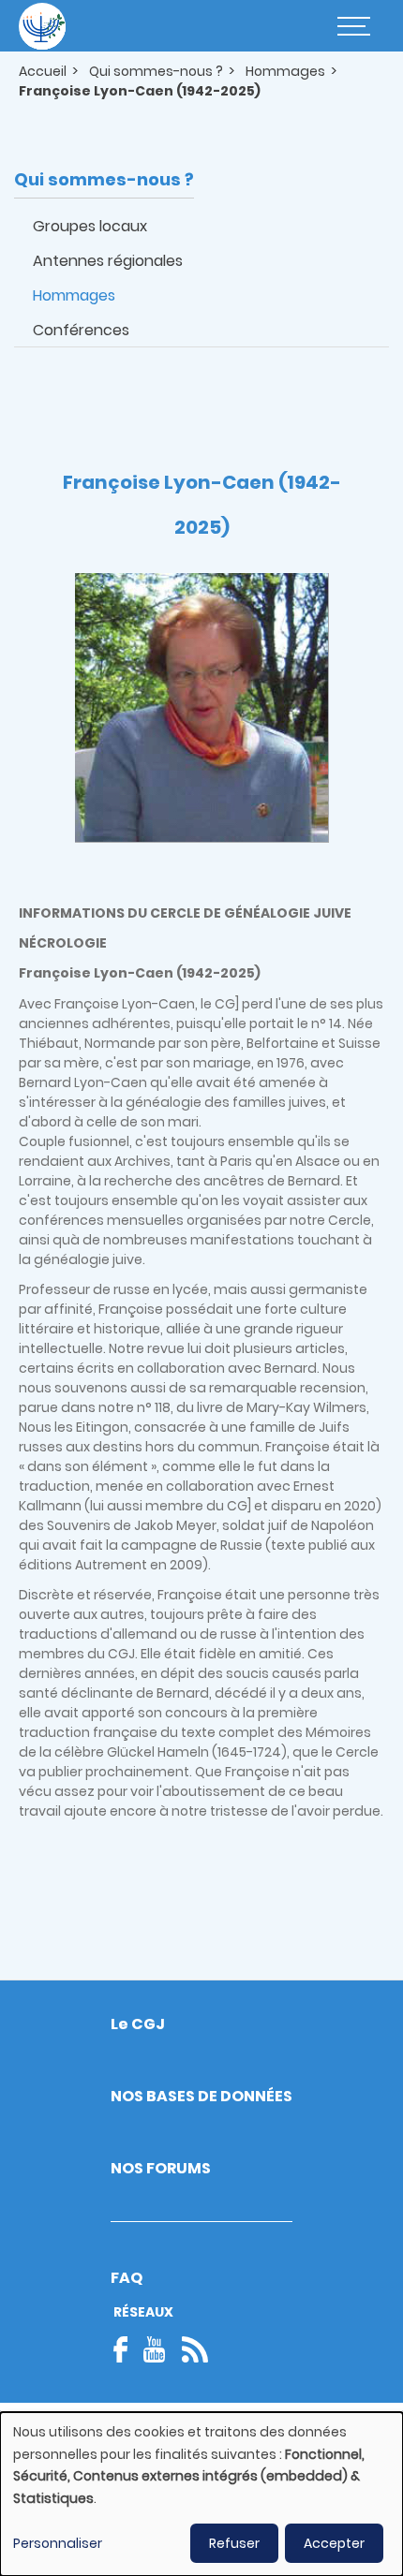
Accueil (43, 71)
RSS (195, 2349)
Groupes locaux (90, 226)
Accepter (334, 2543)
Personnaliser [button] (58, 2543)
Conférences (81, 330)
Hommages (285, 71)
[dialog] (201, 2494)
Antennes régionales (108, 261)
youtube (155, 2349)
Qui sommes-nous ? (156, 71)
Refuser (234, 2543)
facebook (127, 2349)
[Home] (42, 26)
